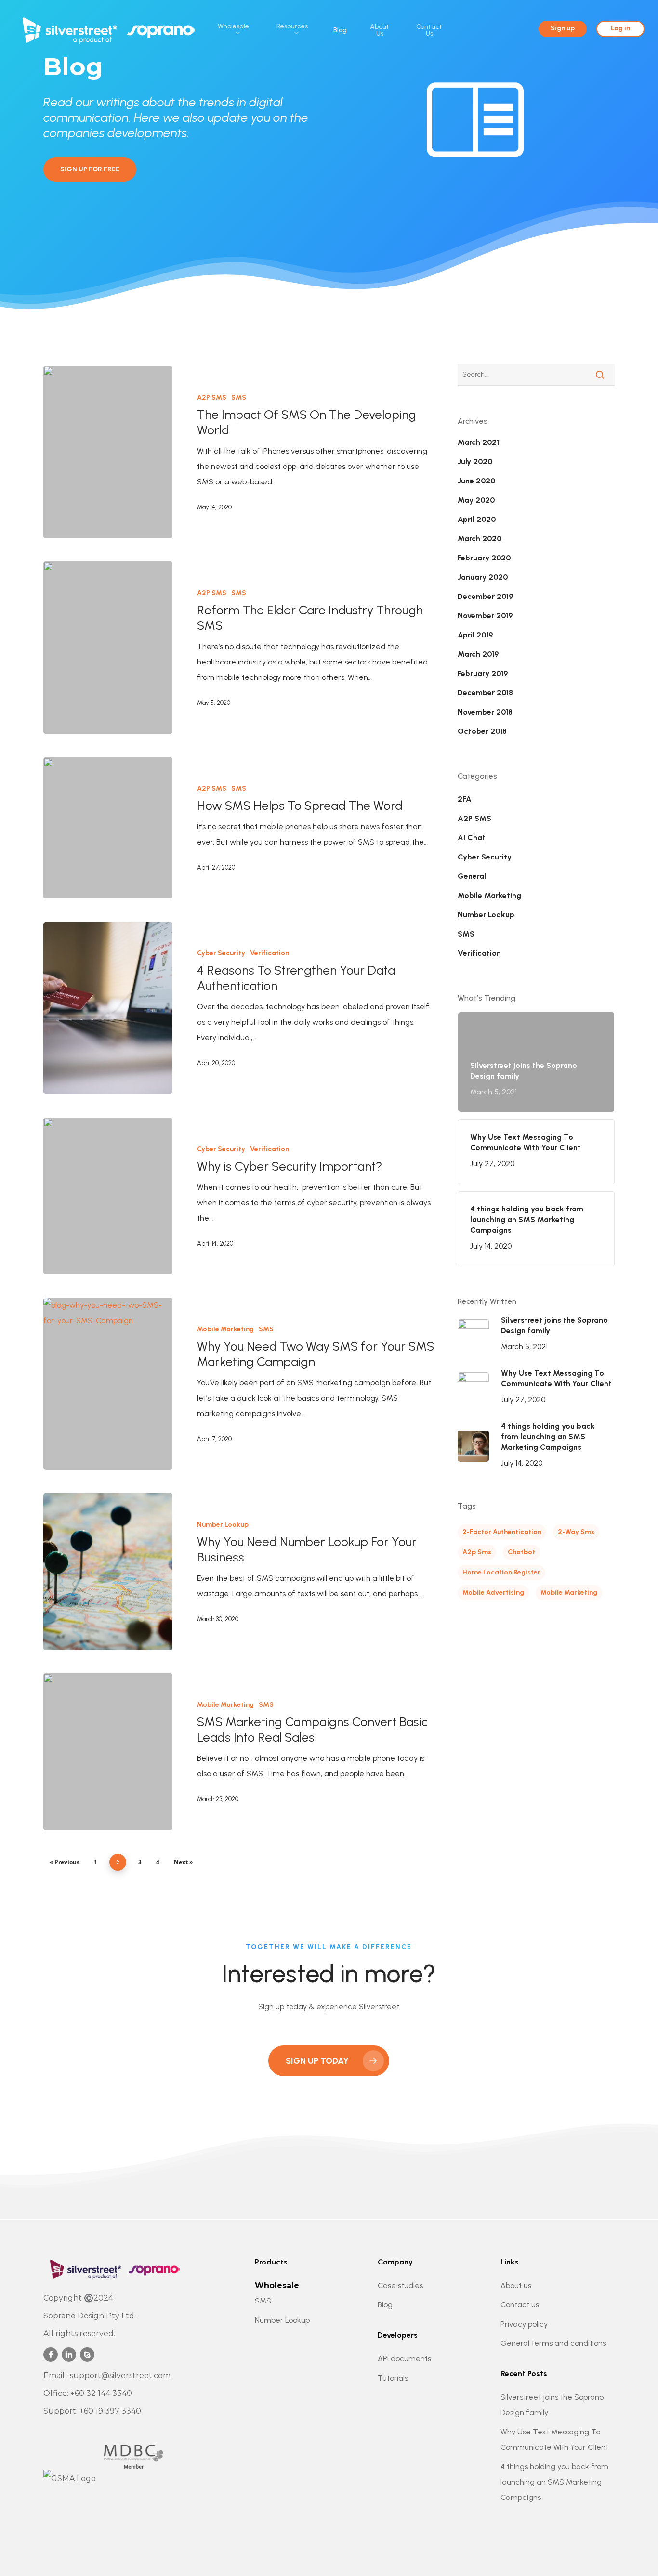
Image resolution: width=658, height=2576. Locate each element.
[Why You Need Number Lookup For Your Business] (108, 1571)
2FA (465, 799)
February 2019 (483, 673)
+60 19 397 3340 (110, 2411)
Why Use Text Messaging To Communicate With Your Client (554, 2439)
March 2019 (478, 654)
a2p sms (477, 1552)
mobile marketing (569, 1593)
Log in (620, 28)
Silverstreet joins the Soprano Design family (552, 2405)
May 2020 (476, 500)
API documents (404, 2359)
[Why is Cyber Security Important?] (108, 1196)
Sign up (563, 28)
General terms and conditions (553, 2343)
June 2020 (476, 481)
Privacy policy (524, 2324)
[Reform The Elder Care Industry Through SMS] (108, 647)
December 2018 (485, 693)
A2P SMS (212, 397)
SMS (239, 397)
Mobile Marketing (225, 1329)
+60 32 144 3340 (101, 2393)
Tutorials (393, 2378)
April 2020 (477, 519)
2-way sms (576, 1532)
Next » (183, 1862)
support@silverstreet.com (120, 2375)
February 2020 (484, 558)
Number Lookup (223, 1525)
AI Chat (472, 838)
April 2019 (475, 635)
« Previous (65, 1862)
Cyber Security (221, 953)
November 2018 (485, 712)
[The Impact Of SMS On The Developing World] (108, 452)
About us (516, 2285)
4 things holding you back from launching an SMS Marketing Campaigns (554, 2482)
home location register (501, 1572)
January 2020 (483, 577)
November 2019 (485, 616)
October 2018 (482, 731)
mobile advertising (493, 1593)
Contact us (520, 2305)
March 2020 (480, 539)
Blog (385, 2305)
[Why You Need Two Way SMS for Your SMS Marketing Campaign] (108, 1384)
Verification (270, 953)
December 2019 (485, 596)
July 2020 (475, 462)
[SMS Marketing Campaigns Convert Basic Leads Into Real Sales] (108, 1751)
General (472, 876)
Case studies (400, 2285)
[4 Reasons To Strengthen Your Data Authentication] (108, 1008)
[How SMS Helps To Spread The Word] (108, 828)
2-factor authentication (502, 1532)
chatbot (521, 1552)
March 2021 (478, 442)
